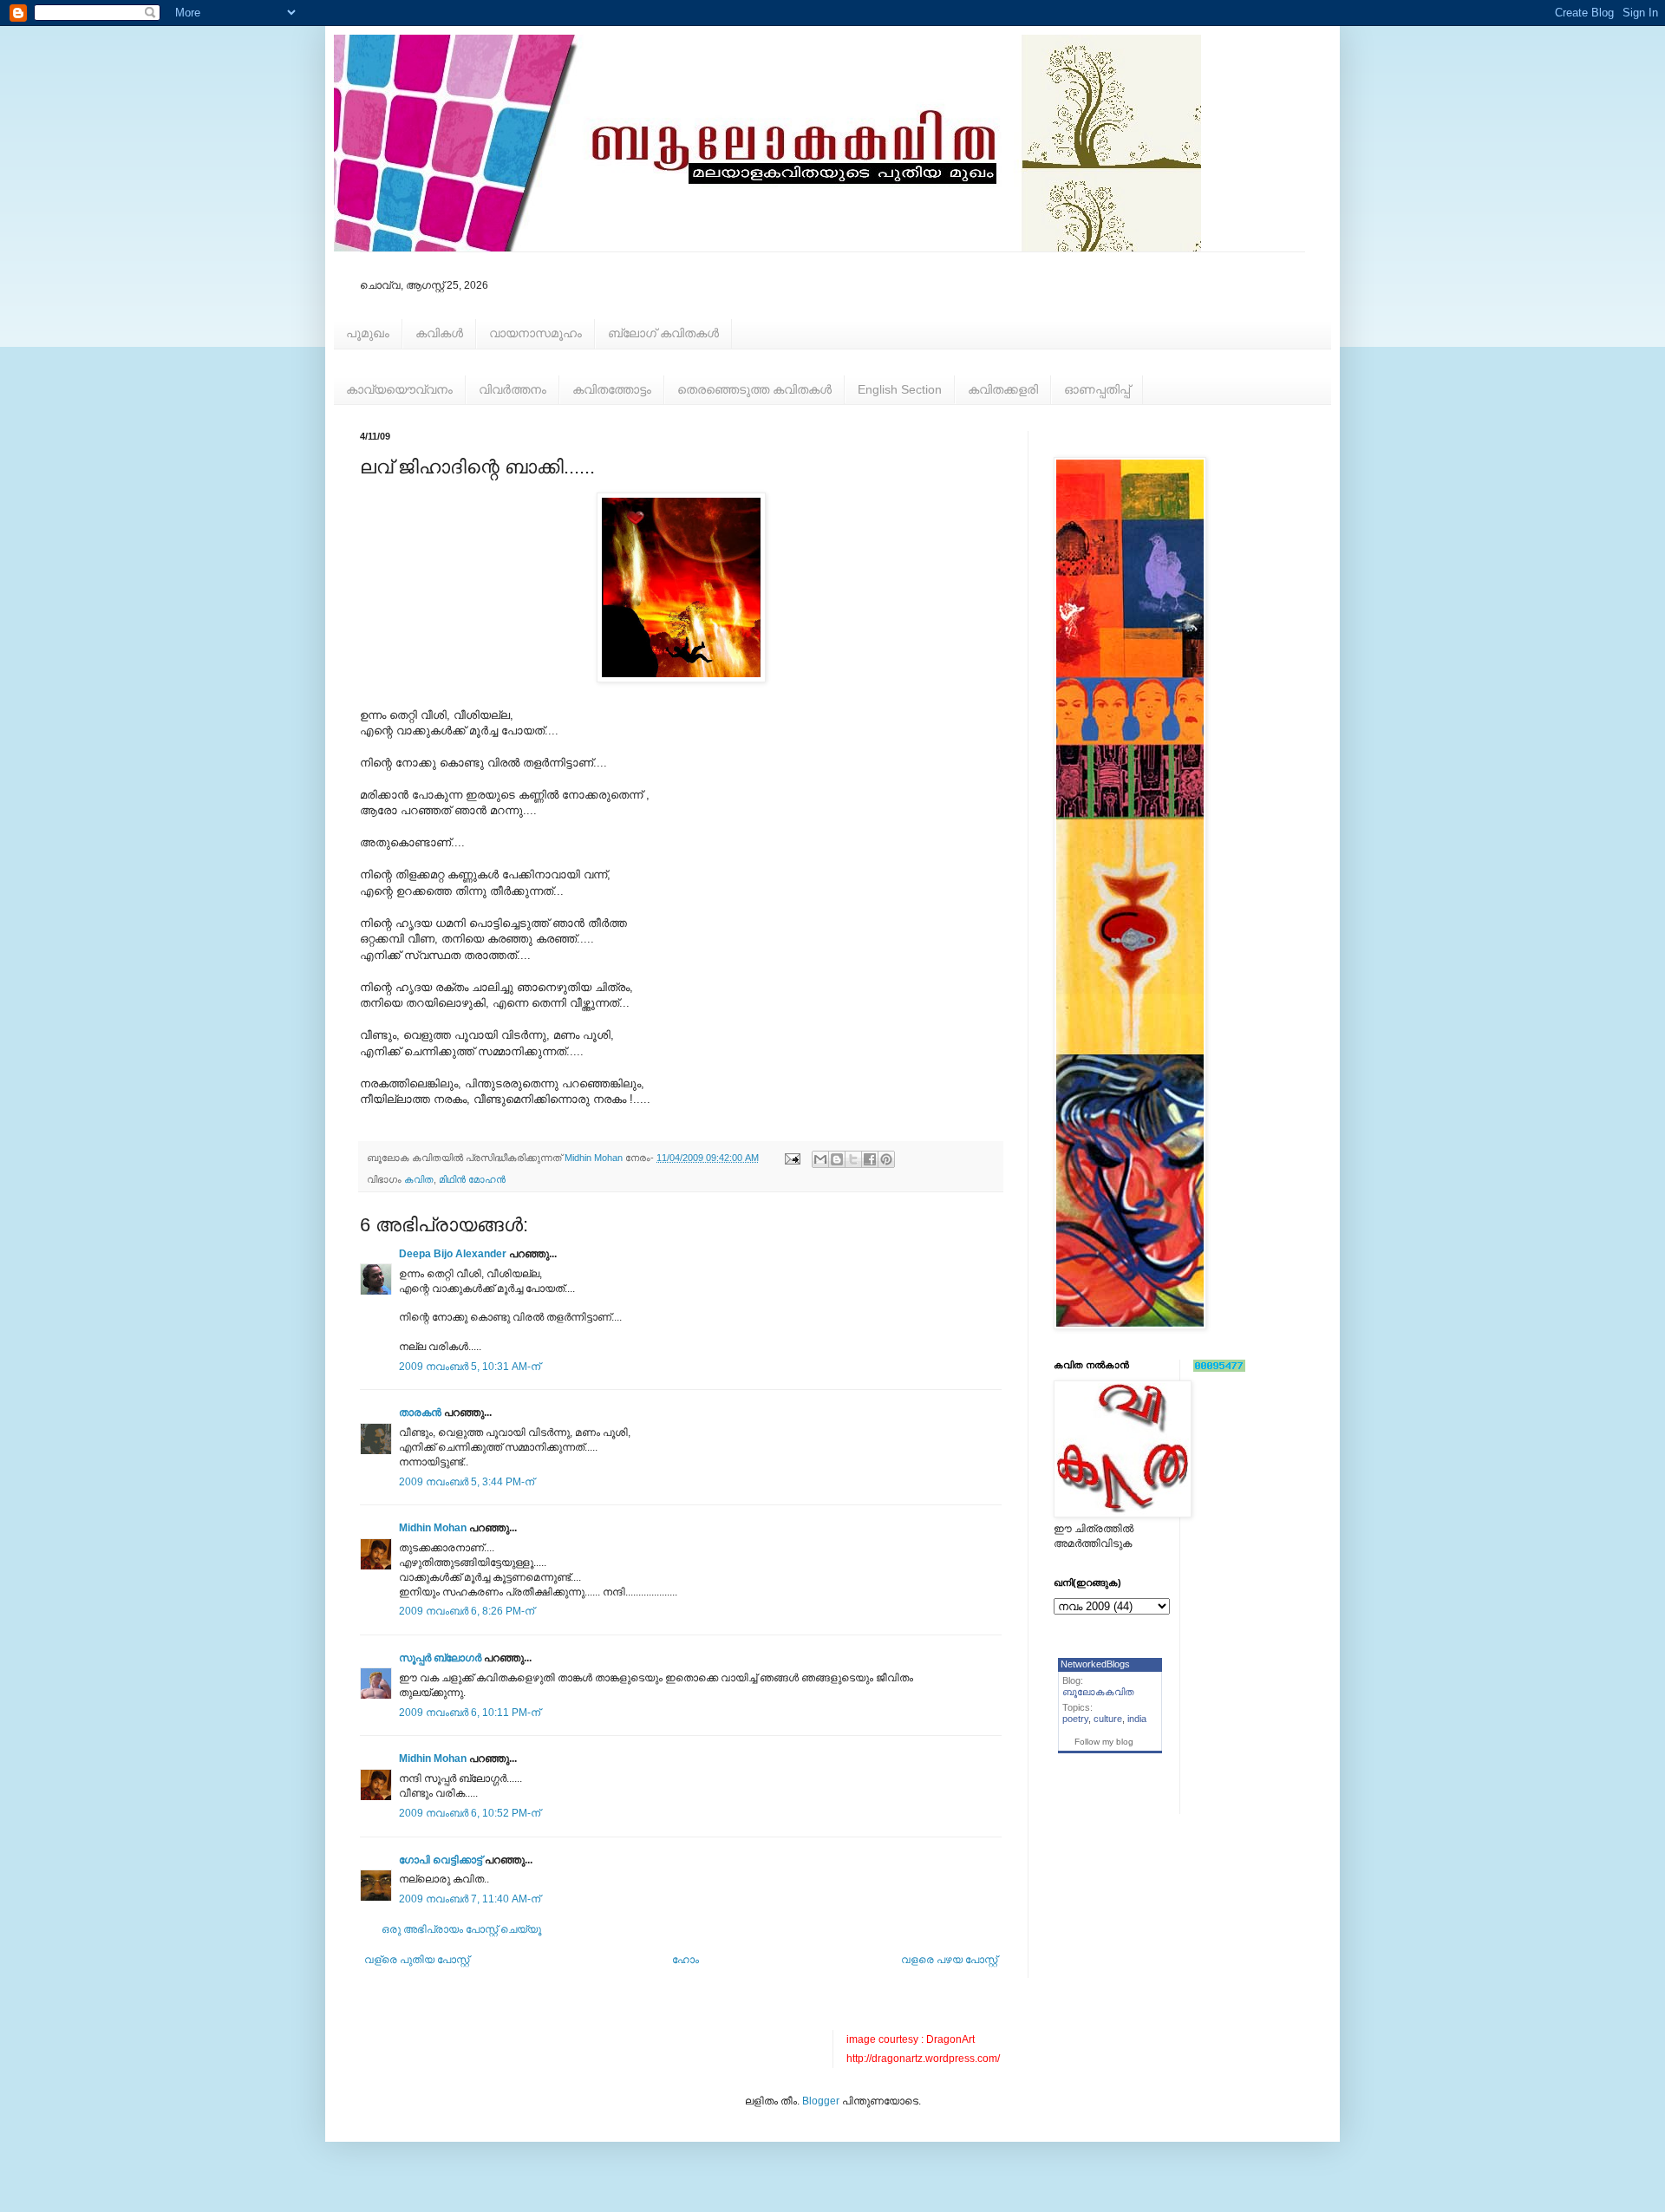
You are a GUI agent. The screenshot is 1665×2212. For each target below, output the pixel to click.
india (1137, 1719)
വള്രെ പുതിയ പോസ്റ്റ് (417, 1960)
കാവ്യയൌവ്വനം (399, 389)
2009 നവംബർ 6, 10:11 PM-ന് (470, 1713)
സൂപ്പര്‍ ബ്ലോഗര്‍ (440, 1658)
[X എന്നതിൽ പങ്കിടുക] (853, 1159)
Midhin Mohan (433, 1528)
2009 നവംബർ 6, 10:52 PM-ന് (470, 1813)
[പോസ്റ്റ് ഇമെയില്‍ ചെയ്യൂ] (792, 1158)
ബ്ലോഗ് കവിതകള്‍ (663, 333)
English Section (900, 389)
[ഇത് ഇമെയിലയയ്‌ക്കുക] (820, 1159)
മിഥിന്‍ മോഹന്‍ (472, 1179)
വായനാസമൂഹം (535, 333)
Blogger (821, 2101)
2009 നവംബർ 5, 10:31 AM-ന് (470, 1367)
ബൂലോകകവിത (1098, 1692)
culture (1108, 1719)
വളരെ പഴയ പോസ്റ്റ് (949, 1960)
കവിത (419, 1179)
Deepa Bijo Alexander (453, 1254)
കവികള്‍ (439, 333)
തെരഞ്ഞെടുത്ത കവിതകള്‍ (754, 389)
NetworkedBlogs (1095, 1664)
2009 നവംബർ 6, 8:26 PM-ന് (467, 1611)
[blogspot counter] (1219, 1368)
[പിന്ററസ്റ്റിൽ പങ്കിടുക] (886, 1159)
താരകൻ (420, 1413)
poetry (1075, 1719)
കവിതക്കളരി (1003, 389)
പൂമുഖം (368, 333)
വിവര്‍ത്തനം (513, 389)
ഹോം (686, 1960)
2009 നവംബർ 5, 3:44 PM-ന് (467, 1482)
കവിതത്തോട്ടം (612, 389)
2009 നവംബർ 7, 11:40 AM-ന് (470, 1899)
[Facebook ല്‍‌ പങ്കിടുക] (870, 1159)
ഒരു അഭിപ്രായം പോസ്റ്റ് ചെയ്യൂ (461, 1929)
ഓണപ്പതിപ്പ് (1097, 389)
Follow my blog (1104, 1742)
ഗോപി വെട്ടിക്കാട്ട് (441, 1860)
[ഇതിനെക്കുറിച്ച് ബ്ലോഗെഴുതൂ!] (837, 1159)
